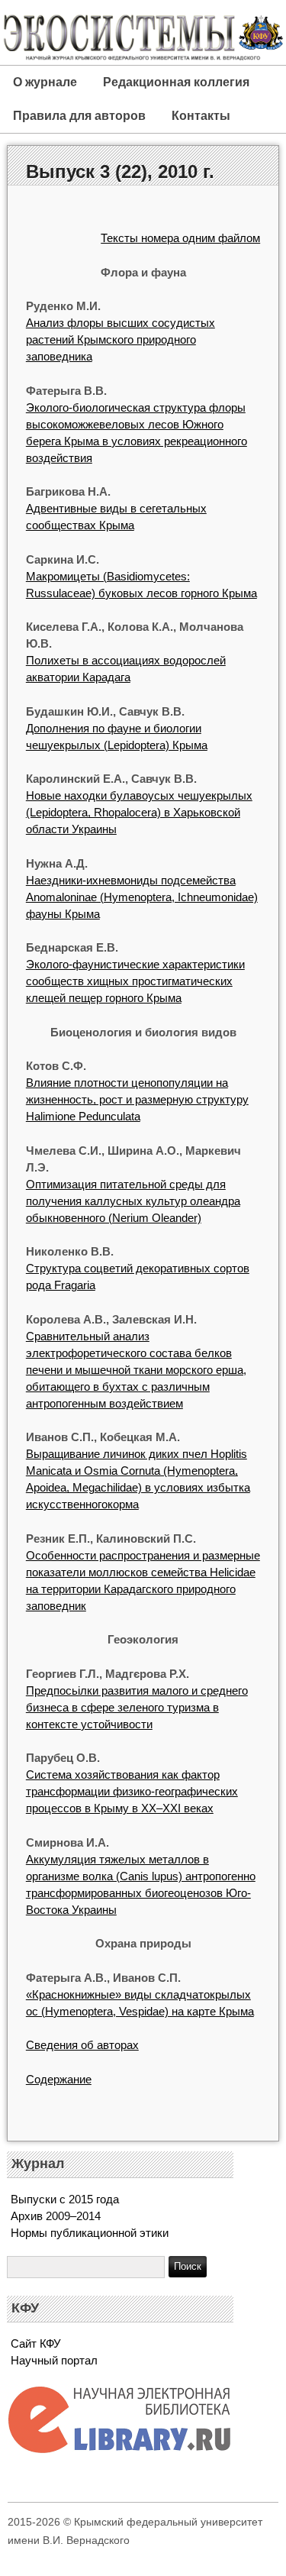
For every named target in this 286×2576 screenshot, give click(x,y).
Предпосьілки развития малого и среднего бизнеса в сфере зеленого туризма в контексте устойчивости (137, 1707)
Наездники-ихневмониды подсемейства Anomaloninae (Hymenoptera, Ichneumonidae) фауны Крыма (142, 897)
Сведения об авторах (82, 2045)
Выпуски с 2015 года (65, 2199)
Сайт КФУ (36, 2343)
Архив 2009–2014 (56, 2216)
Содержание (59, 2079)
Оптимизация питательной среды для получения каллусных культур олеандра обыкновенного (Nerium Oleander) (133, 1201)
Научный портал (54, 2360)
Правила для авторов (79, 116)
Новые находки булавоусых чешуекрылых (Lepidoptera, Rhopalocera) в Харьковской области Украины (139, 812)
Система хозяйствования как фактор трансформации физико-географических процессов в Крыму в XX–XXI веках (132, 1791)
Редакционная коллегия (176, 82)
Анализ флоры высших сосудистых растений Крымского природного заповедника (121, 339)
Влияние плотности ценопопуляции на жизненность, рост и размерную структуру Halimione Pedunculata (137, 1099)
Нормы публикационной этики (90, 2233)
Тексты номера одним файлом (180, 238)
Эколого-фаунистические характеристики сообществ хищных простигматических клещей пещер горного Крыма (135, 981)
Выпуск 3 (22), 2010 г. (120, 171)
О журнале (45, 82)
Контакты (201, 116)
